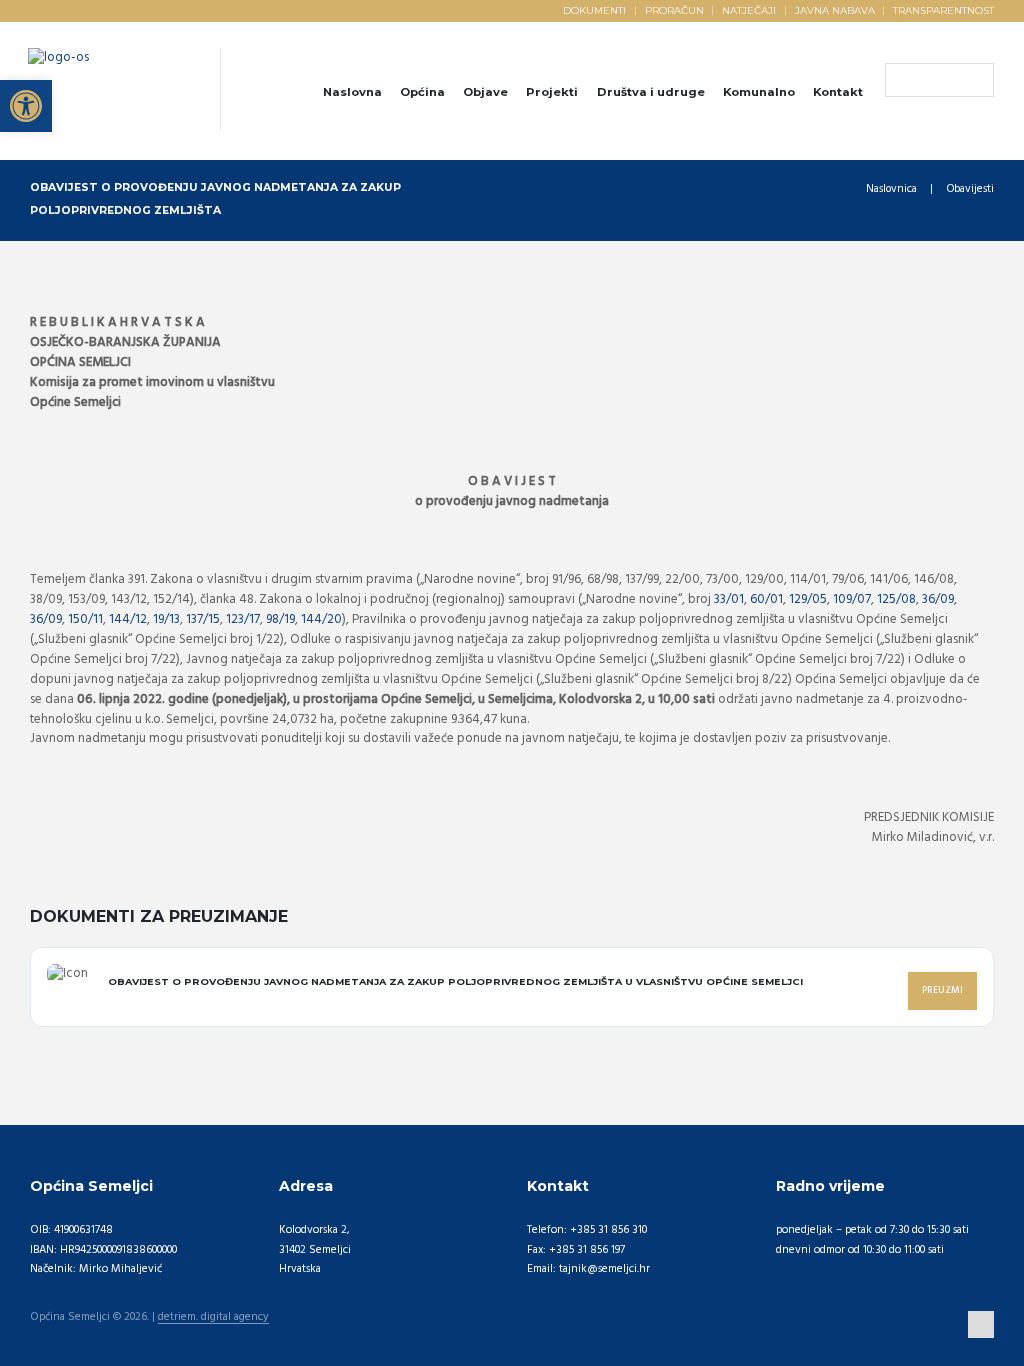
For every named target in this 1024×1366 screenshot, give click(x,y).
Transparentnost (943, 10)
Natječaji (749, 10)
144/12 (128, 619)
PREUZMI (942, 990)
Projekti (552, 92)
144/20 (321, 619)
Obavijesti (970, 189)
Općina (422, 92)
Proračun (674, 10)
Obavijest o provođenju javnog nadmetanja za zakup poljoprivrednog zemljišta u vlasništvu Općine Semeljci (455, 981)
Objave (485, 92)
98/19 (280, 619)
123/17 (243, 619)
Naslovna (352, 92)
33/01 (729, 599)
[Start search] (900, 81)
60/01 (766, 599)
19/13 (166, 619)
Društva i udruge (651, 92)
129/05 (808, 599)
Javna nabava (835, 10)
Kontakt (838, 92)
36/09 (938, 599)
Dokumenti (594, 10)
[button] (26, 106)
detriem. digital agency (213, 1318)
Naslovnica (891, 189)
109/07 (852, 599)
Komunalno (759, 92)
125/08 (896, 599)
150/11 (85, 619)
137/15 (203, 619)
